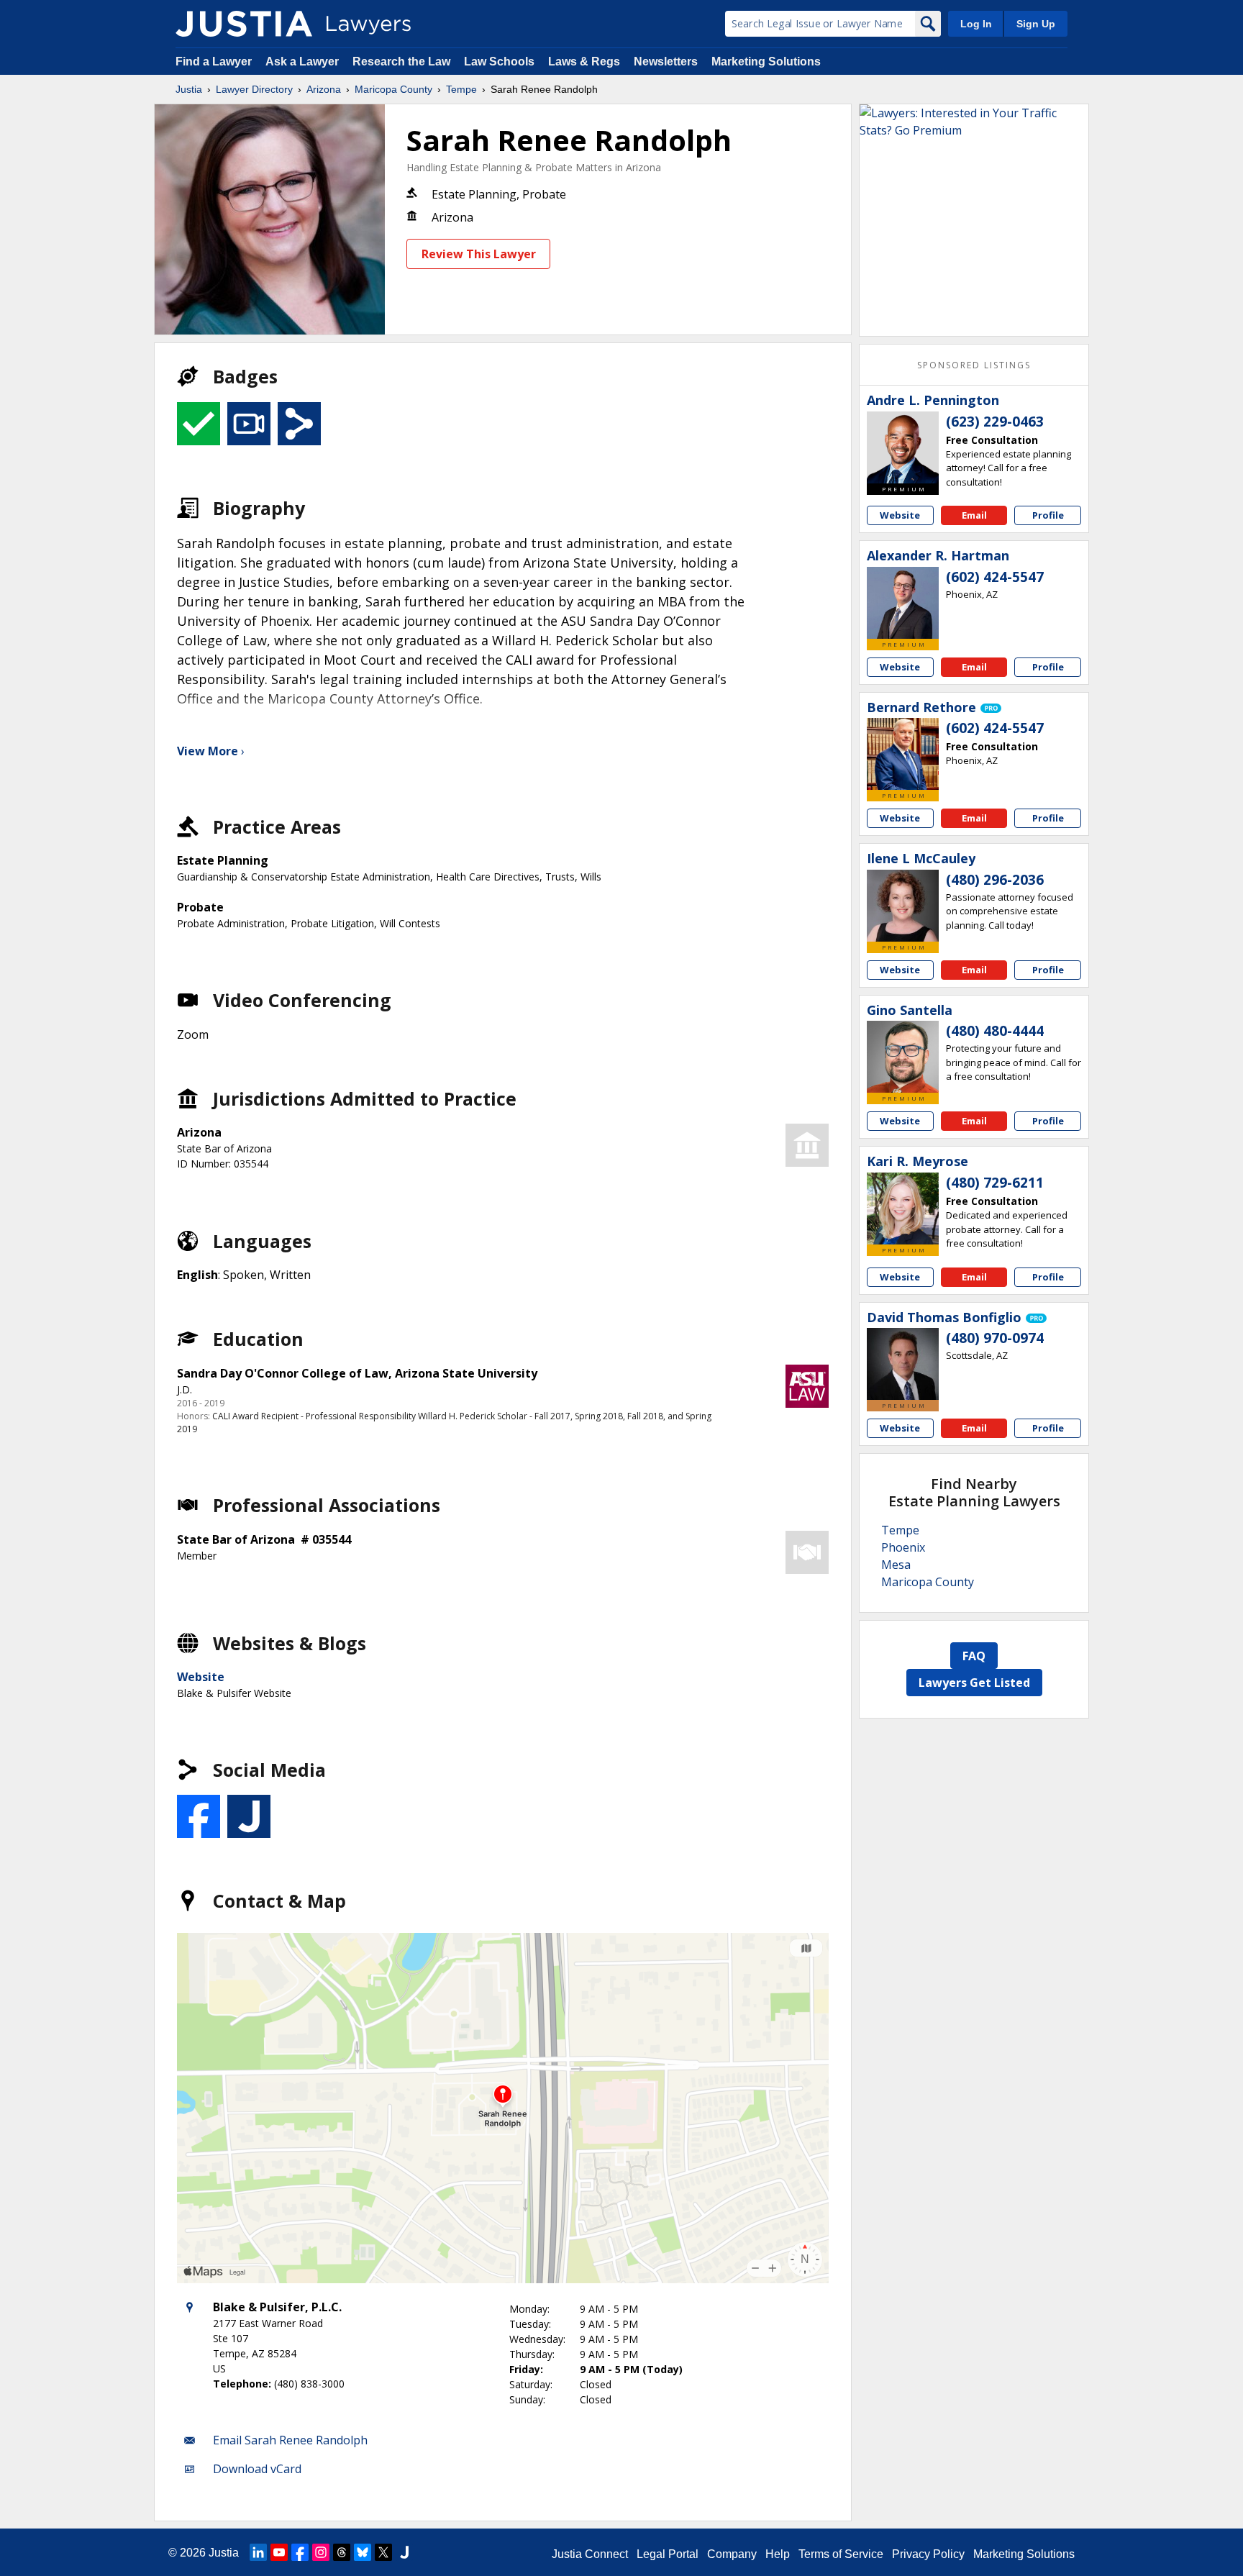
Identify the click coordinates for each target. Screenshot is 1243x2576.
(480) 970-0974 (995, 1338)
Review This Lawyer (479, 254)
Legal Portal (668, 2554)
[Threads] (342, 2552)
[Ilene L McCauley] (903, 906)
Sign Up (1036, 24)
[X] (383, 2552)
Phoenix (903, 1547)
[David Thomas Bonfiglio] (903, 1364)
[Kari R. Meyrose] (903, 1209)
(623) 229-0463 (995, 422)
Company (732, 2554)
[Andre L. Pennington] (903, 447)
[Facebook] (300, 2552)
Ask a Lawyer (304, 62)
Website (201, 1677)
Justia (189, 89)
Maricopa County (393, 89)
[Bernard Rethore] (903, 754)
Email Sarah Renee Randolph (290, 2440)
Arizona (324, 89)
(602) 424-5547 (995, 577)
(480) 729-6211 (995, 1183)
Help (778, 2554)
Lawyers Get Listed (974, 1683)
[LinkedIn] (258, 2552)
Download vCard (257, 2469)
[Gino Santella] (903, 1057)
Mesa (896, 1565)
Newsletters (666, 62)
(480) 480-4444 (995, 1031)
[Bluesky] (363, 2552)
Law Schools (499, 62)
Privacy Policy (928, 2554)
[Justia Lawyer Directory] (244, 24)
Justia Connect (590, 2554)
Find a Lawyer (214, 62)
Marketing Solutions (766, 62)
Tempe (461, 89)
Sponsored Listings (974, 365)
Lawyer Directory (254, 89)
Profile (1048, 515)
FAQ (974, 1656)
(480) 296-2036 (995, 880)
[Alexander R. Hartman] (903, 603)
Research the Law (401, 62)
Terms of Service (841, 2554)
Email (974, 515)
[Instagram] (321, 2552)
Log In (976, 24)
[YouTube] (279, 2552)
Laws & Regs (584, 62)
